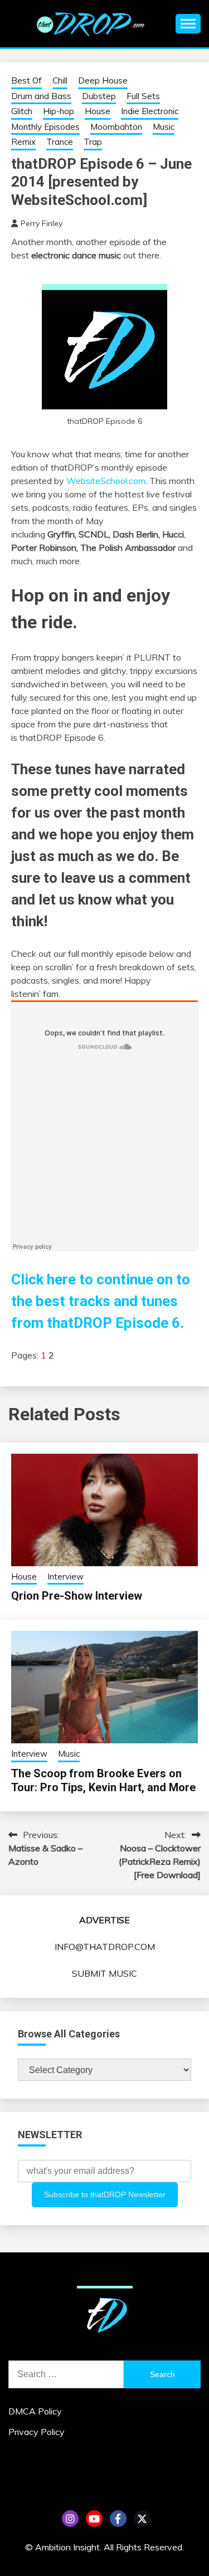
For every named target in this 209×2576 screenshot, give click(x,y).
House (98, 111)
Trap (93, 142)
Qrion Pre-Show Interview (77, 1596)
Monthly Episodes (45, 127)
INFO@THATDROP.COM (105, 1947)
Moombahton (116, 127)
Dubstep (99, 96)
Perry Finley (42, 223)
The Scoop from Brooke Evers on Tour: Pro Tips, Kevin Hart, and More (103, 1780)
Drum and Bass (41, 96)
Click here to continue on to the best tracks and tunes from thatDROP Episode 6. (101, 1301)
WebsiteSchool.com (106, 481)
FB (118, 2519)
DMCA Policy (35, 2411)
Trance (60, 142)
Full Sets (143, 96)
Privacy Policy (37, 2432)
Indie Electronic (150, 111)
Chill (60, 80)
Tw (142, 2519)
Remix (23, 142)
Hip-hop (59, 111)
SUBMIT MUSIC (104, 1973)
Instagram (70, 2519)
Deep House (103, 80)
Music (164, 127)
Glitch (22, 111)
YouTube (94, 2519)
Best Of (26, 80)
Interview (65, 1577)
